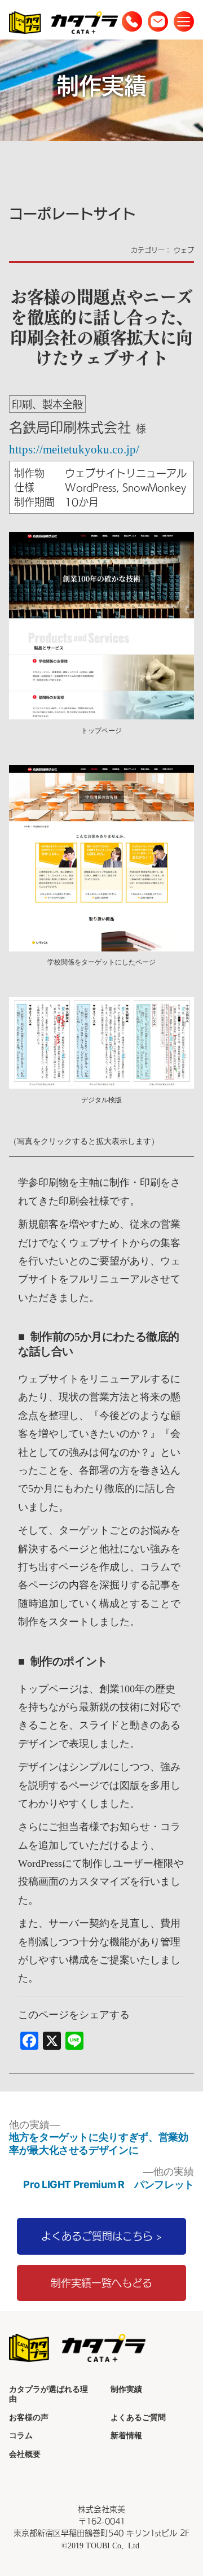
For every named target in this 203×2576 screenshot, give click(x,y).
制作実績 (126, 2389)
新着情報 (126, 2435)
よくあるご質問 (138, 2417)
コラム (21, 2435)
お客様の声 (29, 2417)
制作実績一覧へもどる (101, 2283)
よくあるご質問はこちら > (101, 2236)
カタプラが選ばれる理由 (48, 2394)
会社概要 (25, 2454)
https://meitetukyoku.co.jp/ (74, 449)
